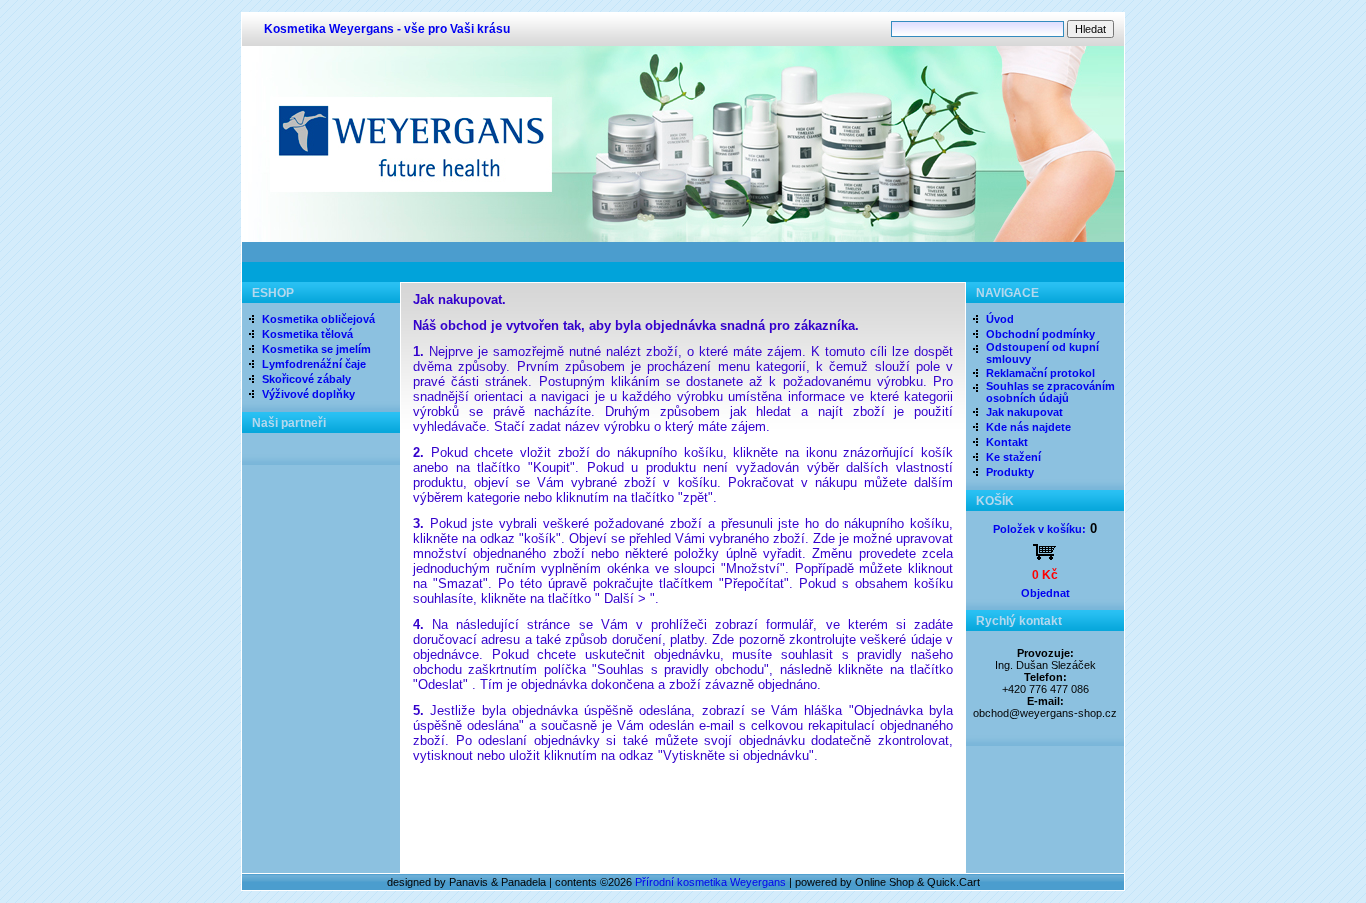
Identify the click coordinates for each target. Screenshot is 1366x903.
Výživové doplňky (308, 394)
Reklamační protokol (1040, 373)
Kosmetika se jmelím (316, 349)
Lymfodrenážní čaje (314, 364)
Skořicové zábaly (306, 379)
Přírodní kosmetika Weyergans (710, 882)
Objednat (1045, 593)
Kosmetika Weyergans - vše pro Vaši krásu (387, 29)
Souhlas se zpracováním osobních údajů (1050, 392)
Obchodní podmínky (1040, 334)
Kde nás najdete (1028, 427)
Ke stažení (1013, 457)
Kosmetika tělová (307, 334)
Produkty (1010, 472)
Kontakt (1007, 442)
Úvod (1000, 319)
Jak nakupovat (1024, 412)
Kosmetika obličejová (318, 319)
